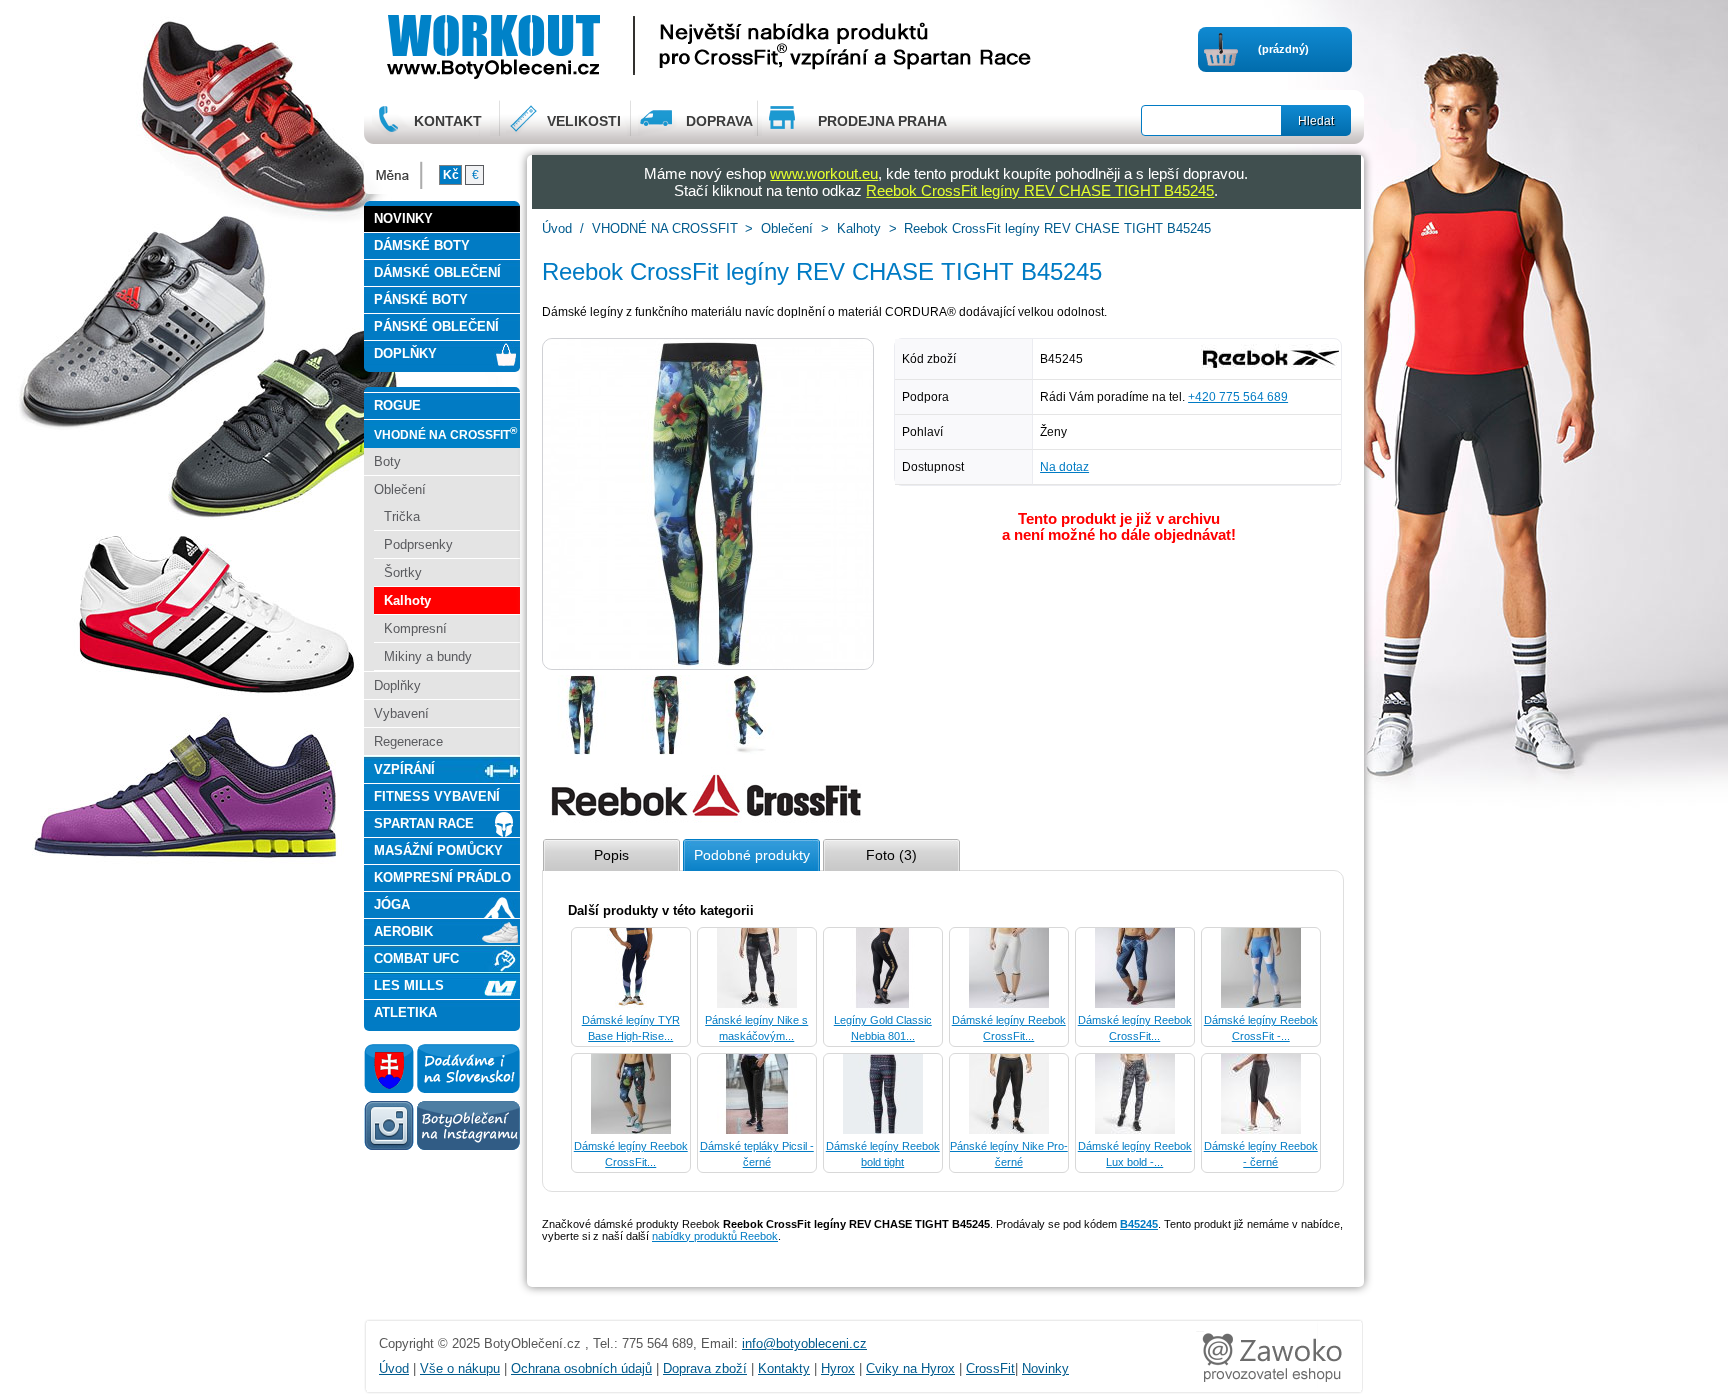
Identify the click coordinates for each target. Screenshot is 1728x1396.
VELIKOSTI (584, 121)
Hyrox (838, 1368)
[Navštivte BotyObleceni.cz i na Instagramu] (442, 1149)
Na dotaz (1064, 467)
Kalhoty (859, 228)
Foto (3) (891, 855)
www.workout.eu (824, 173)
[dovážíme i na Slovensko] (442, 1089)
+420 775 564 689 (1238, 397)
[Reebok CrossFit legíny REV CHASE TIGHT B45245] (582, 751)
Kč (451, 175)
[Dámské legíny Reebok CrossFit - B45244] (1261, 1004)
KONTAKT (448, 121)
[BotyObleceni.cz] (555, 44)
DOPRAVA (719, 121)
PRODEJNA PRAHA (882, 121)
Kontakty (784, 1368)
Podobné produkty (752, 855)
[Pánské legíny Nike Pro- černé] (1009, 1130)
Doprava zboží (705, 1368)
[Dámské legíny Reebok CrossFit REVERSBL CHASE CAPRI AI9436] (1009, 1004)
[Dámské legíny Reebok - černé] (1261, 1130)
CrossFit (990, 1368)
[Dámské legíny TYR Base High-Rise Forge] (631, 1004)
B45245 (1139, 1224)
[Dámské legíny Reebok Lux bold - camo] (1135, 1130)
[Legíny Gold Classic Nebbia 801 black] (883, 1004)
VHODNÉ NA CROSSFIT (665, 228)
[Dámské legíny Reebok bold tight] (883, 1130)
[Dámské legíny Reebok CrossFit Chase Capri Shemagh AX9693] (1135, 1004)
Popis (611, 855)
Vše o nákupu (460, 1368)
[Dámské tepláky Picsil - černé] (757, 1130)
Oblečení (787, 228)
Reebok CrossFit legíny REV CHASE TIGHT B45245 (1040, 190)
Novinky (1045, 1368)
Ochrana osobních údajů (581, 1368)
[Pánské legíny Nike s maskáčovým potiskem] (757, 1004)
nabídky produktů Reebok (715, 1236)
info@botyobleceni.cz (804, 1343)
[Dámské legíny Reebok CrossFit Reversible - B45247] (631, 1130)
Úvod (557, 228)
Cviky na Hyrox (910, 1368)
